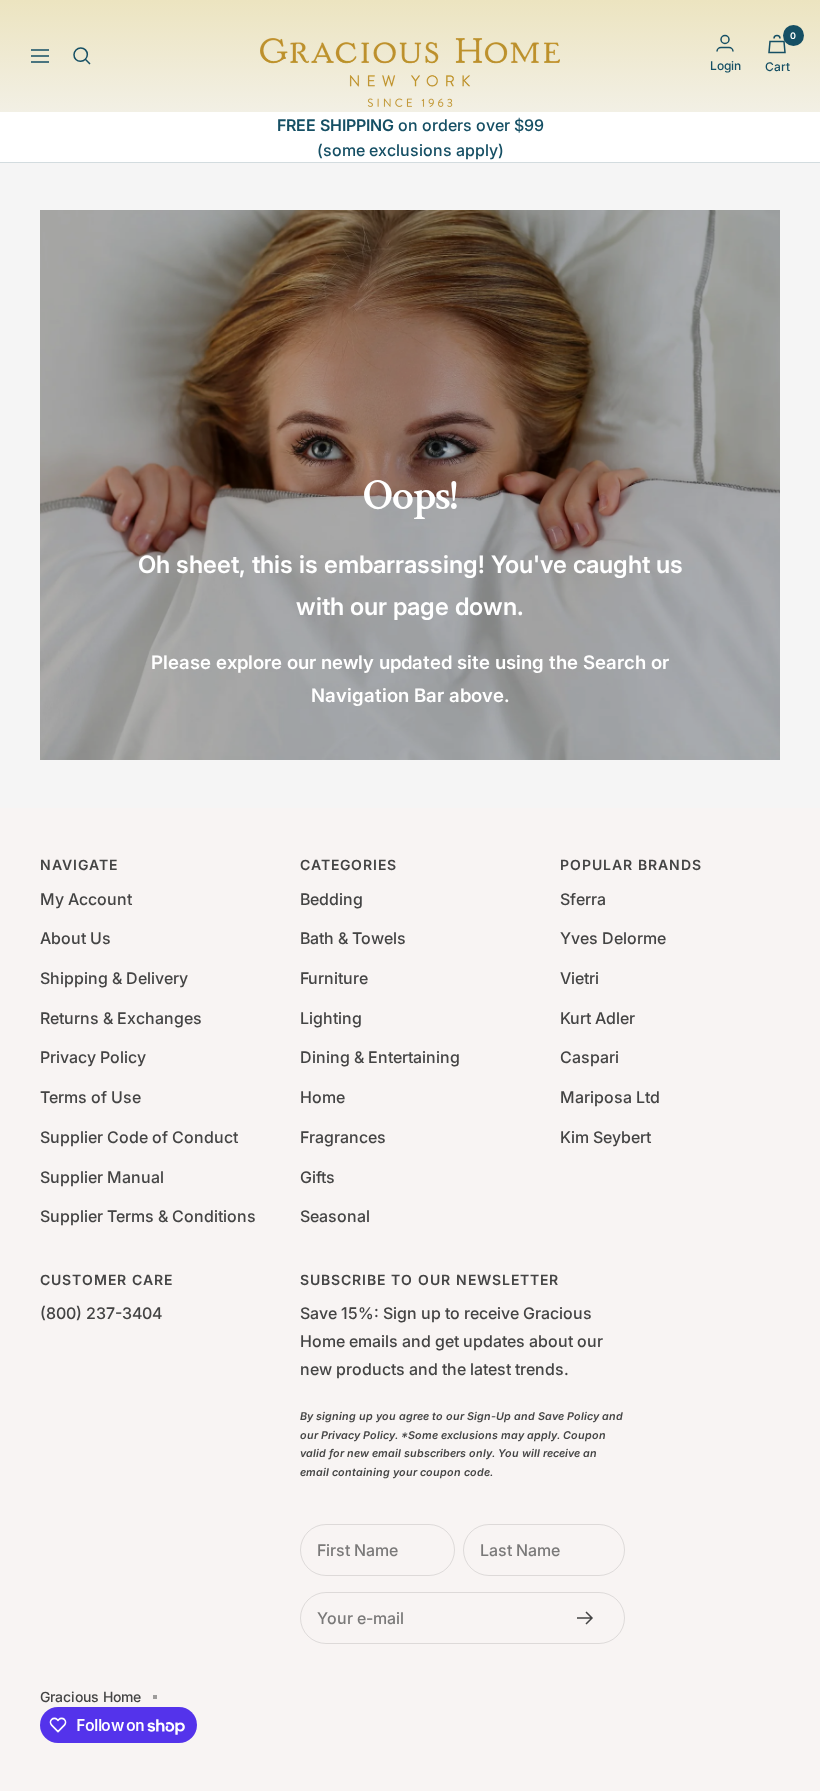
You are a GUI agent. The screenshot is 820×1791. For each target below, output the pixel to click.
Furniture (334, 978)
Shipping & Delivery (114, 978)
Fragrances (343, 1137)
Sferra (583, 899)
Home (322, 1097)
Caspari (589, 1057)
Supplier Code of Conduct (139, 1137)
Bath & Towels (353, 938)
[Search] (82, 56)
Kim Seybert (605, 1137)
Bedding (331, 899)
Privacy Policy (93, 1057)
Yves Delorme (613, 938)
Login (725, 65)
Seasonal (335, 1216)
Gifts (317, 1177)
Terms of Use (90, 1097)
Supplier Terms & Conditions (148, 1216)
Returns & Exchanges (121, 1018)
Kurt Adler (597, 1018)
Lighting (331, 1018)
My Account (86, 899)
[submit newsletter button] (591, 1618)
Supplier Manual (102, 1177)
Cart (777, 66)
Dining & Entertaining (380, 1057)
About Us (75, 938)
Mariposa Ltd (610, 1097)
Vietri (579, 978)
